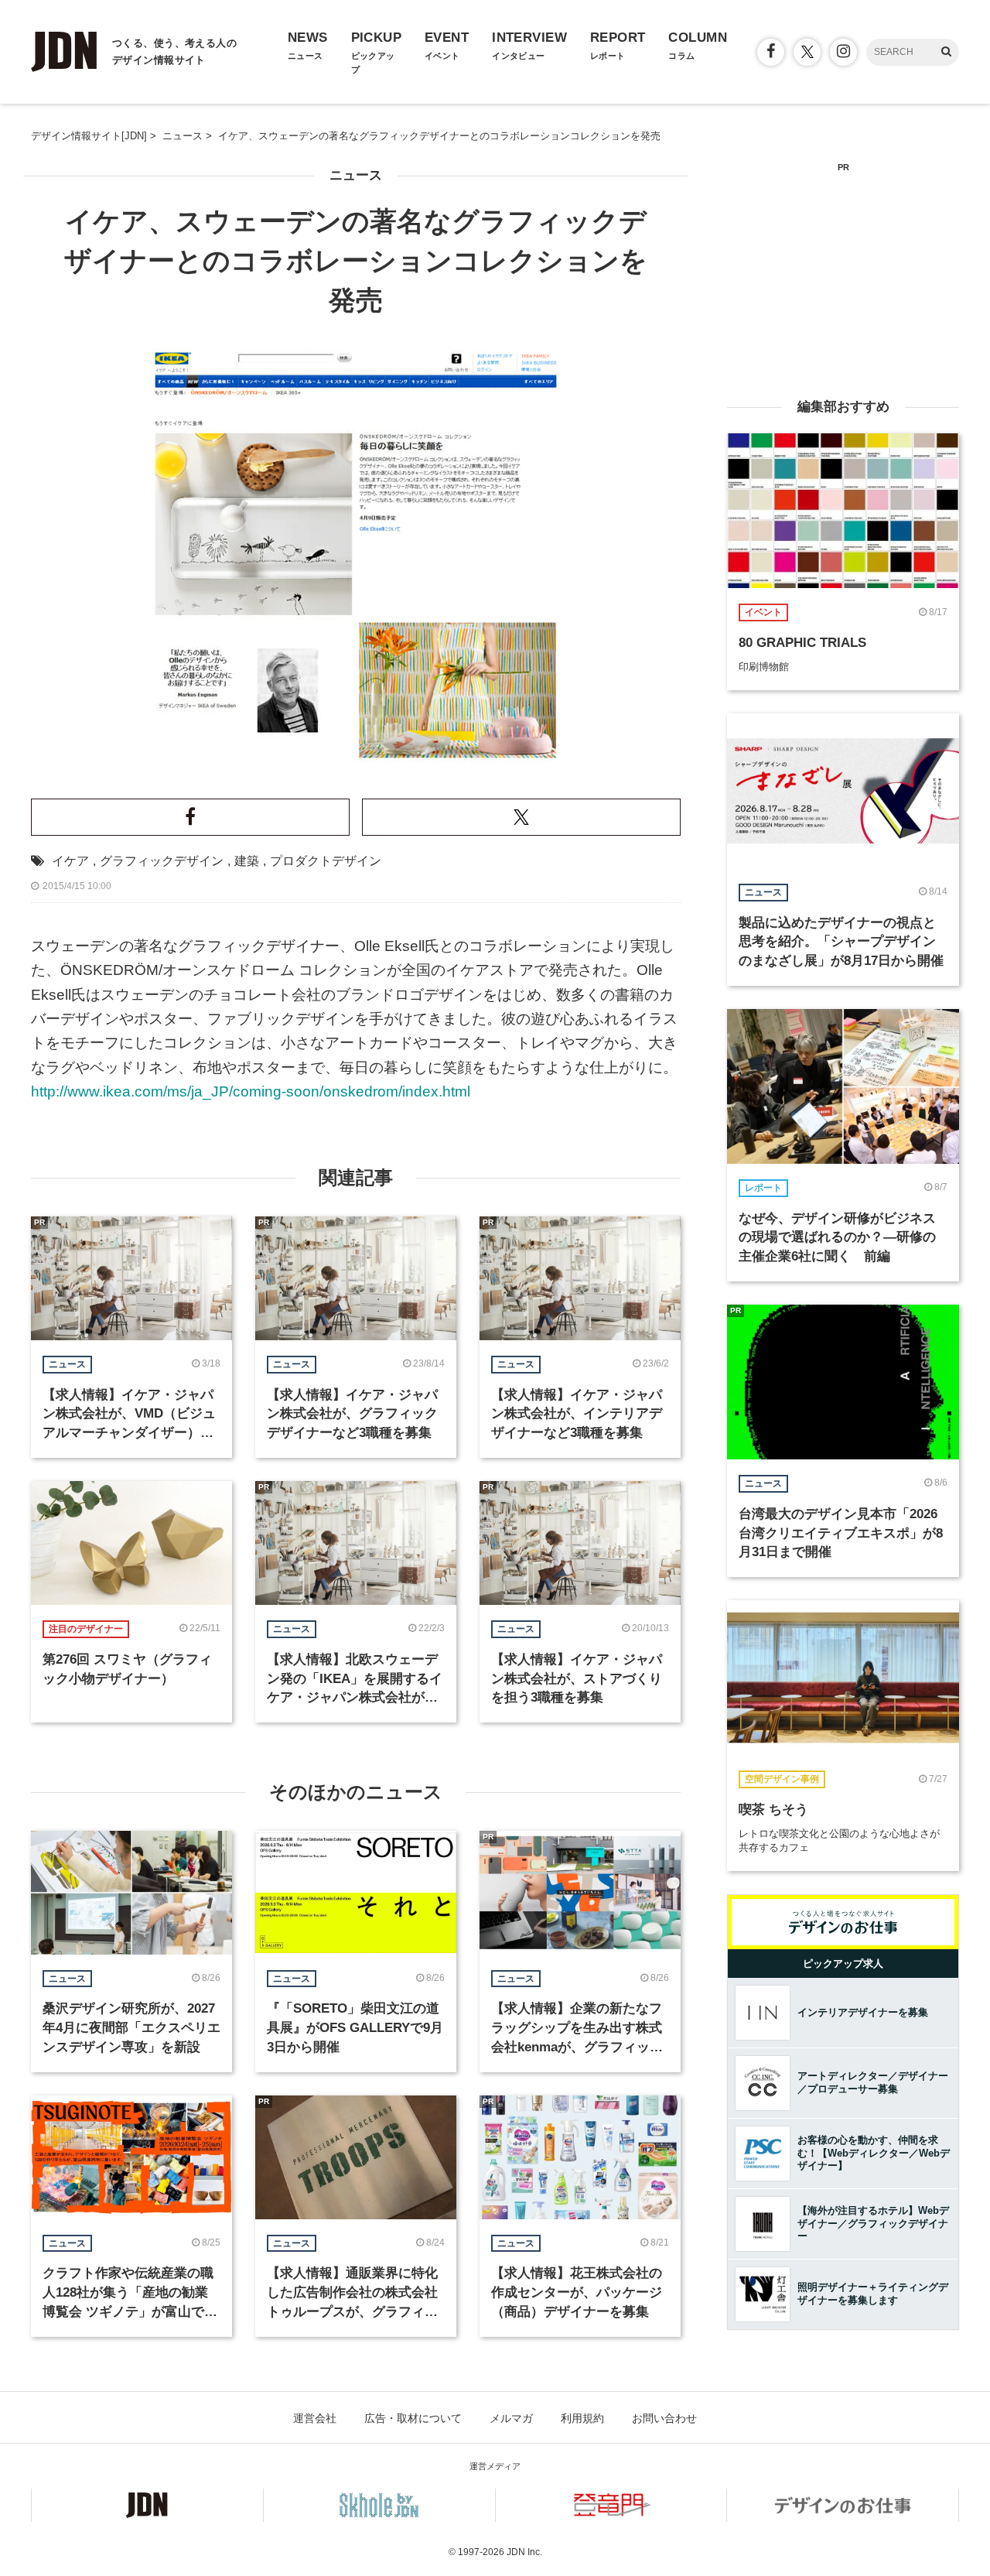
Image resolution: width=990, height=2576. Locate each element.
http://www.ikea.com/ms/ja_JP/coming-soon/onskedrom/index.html (251, 1091)
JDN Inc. (524, 2552)
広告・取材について (413, 2418)
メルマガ (511, 2418)
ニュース (356, 175)
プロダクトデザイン (326, 861)
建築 (247, 861)
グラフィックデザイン (162, 861)
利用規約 (582, 2418)
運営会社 (315, 2418)
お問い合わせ (664, 2418)
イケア (70, 861)
